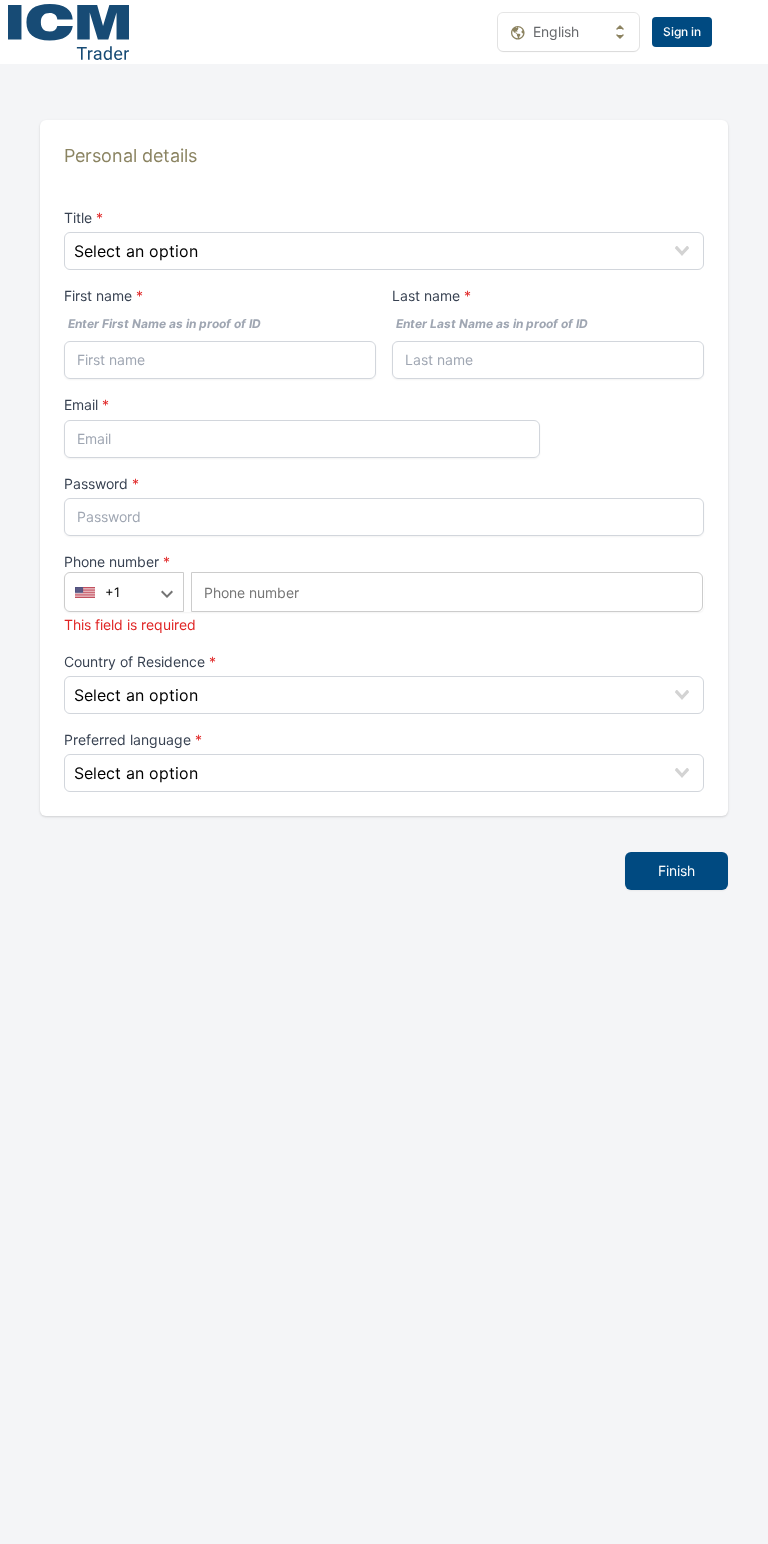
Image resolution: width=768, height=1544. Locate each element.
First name (98, 295)
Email (81, 404)
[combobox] (384, 251)
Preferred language (129, 739)
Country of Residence (136, 661)
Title (80, 217)
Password (98, 483)
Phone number (113, 561)
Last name (426, 295)
